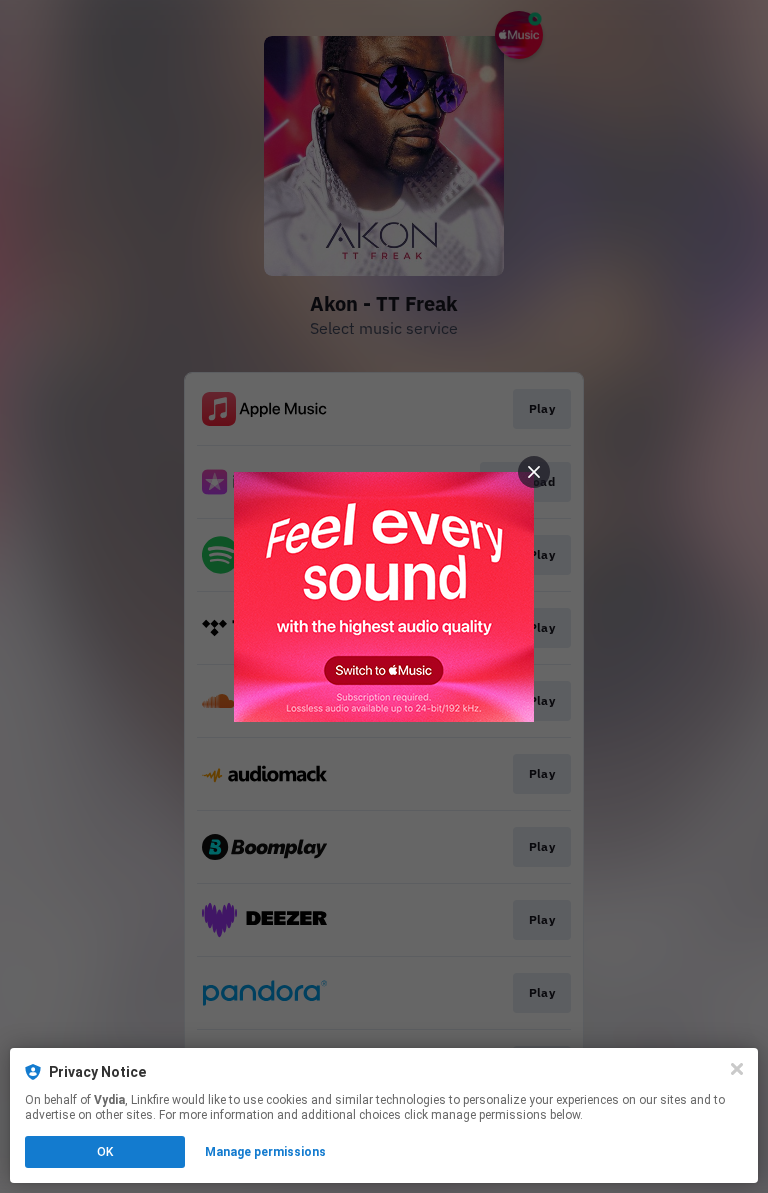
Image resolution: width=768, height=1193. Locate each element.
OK (105, 1152)
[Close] (737, 1069)
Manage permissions (265, 1152)
